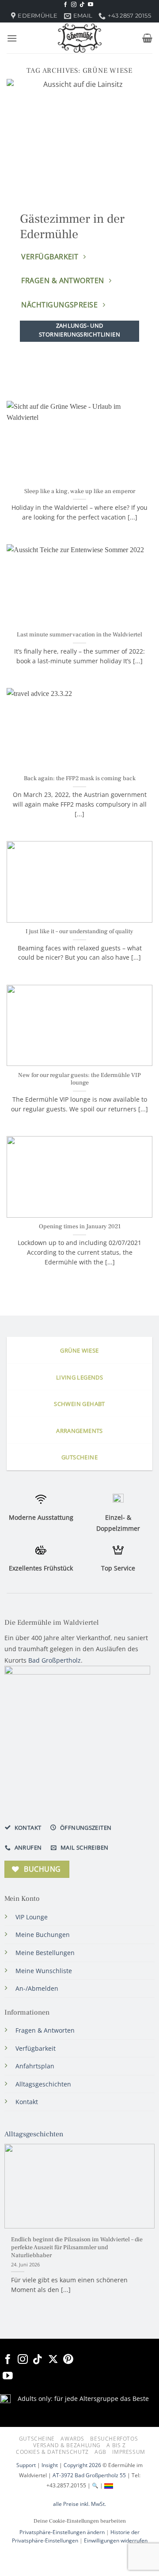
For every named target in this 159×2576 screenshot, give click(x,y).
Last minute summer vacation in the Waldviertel (79, 635)
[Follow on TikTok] (82, 5)
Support (26, 2465)
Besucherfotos (114, 2439)
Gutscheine (37, 2439)
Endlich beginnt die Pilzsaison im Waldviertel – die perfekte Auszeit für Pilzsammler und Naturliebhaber (77, 2247)
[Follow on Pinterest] (68, 2360)
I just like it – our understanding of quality (79, 932)
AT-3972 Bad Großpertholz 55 (89, 2475)
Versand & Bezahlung (67, 2445)
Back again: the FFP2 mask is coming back (80, 779)
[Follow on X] (53, 2360)
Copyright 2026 (82, 2465)
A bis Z (116, 2445)
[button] (12, 38)
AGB (100, 2452)
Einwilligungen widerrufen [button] (116, 2540)
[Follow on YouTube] (91, 5)
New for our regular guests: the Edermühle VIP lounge (79, 1079)
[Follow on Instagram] (74, 5)
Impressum (129, 2452)
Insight (50, 2465)
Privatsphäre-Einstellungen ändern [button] (62, 2532)
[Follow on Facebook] (65, 5)
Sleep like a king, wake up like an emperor (80, 492)
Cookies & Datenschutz (52, 2452)
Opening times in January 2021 (80, 1227)
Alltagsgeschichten (34, 2134)
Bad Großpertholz (55, 1660)
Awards (72, 2439)
